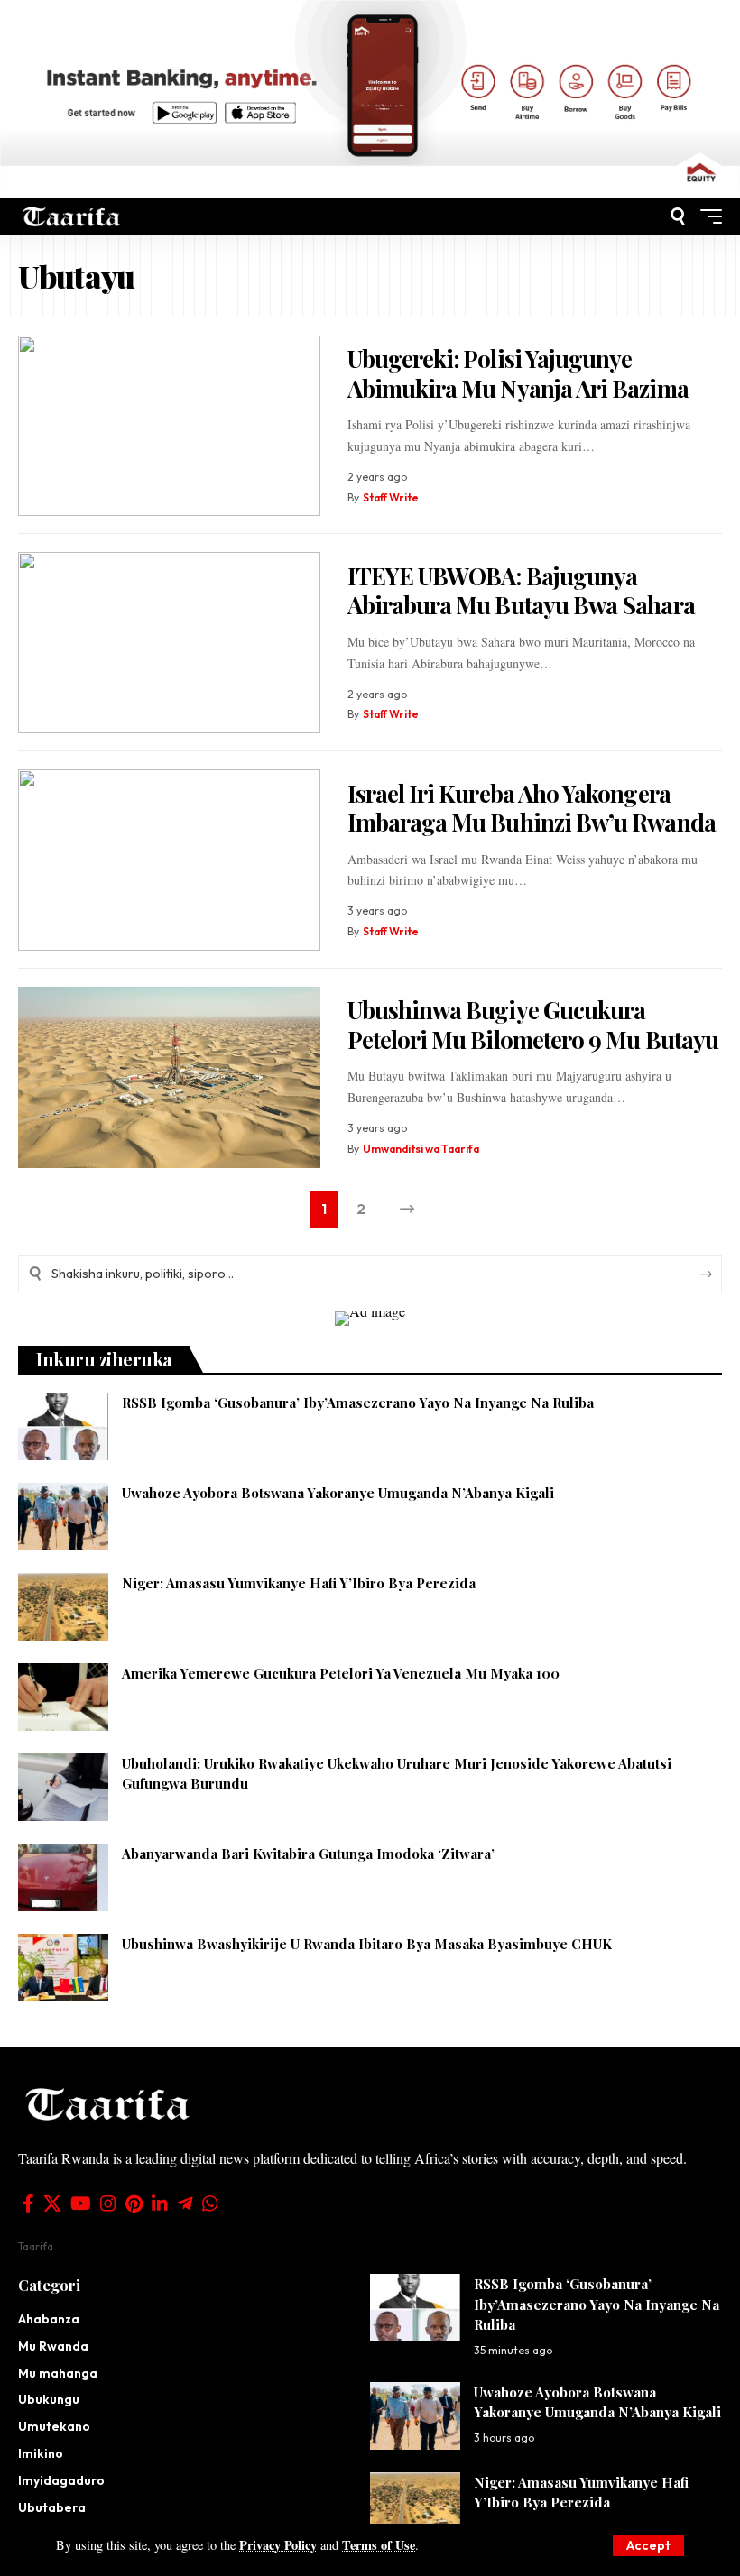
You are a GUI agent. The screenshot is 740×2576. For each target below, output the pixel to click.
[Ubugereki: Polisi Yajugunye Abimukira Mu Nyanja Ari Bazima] (169, 426)
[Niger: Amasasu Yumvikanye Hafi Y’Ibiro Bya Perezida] (63, 1607)
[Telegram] (185, 2203)
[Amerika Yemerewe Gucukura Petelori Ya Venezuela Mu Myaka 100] (63, 1697)
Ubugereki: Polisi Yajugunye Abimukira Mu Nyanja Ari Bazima (518, 373)
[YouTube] (81, 2203)
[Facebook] (28, 2203)
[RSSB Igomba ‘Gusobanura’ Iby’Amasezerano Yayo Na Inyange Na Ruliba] (63, 1426)
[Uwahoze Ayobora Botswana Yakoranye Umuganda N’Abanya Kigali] (63, 1517)
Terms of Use (379, 2545)
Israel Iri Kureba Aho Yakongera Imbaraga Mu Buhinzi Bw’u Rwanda (532, 808)
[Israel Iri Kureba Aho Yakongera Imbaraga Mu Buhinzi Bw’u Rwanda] (169, 860)
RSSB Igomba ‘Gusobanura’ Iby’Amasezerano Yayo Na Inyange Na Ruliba (358, 1403)
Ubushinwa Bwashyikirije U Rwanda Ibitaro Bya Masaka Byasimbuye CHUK (367, 1944)
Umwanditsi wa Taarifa (421, 1149)
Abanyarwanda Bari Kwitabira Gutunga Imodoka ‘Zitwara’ (308, 1854)
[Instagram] (108, 2203)
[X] (52, 2203)
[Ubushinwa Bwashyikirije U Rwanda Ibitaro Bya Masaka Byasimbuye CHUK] (63, 1968)
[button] (648, 2545)
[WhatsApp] (210, 2203)
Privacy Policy (278, 2545)
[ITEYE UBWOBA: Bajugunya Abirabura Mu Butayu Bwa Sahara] (169, 643)
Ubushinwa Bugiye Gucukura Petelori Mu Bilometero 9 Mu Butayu (533, 1025)
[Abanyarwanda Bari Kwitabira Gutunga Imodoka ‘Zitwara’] (63, 1877)
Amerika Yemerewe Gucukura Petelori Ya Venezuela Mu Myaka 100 (341, 1673)
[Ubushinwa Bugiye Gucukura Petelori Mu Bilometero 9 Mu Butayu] (169, 1077)
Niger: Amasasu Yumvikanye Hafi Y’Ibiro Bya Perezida (299, 1583)
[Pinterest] (134, 2203)
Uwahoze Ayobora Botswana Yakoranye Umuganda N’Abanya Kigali (338, 1493)
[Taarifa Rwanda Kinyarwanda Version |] (72, 216)
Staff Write (391, 497)
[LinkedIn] (160, 2203)
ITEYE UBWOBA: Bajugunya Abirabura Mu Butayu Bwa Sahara (521, 591)
